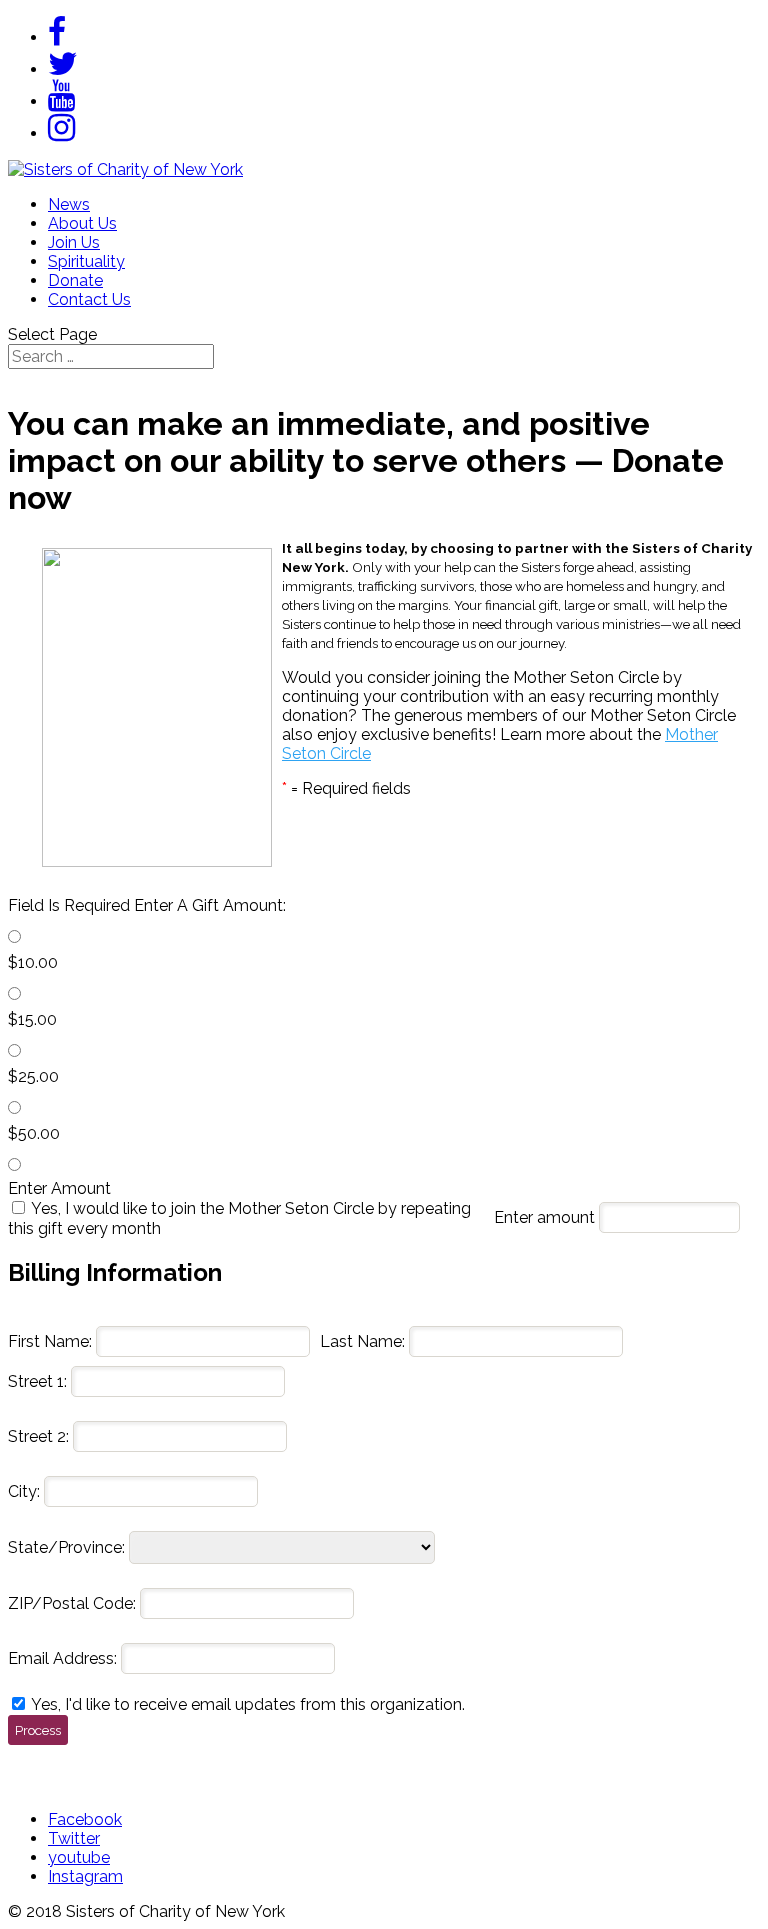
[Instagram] (61, 133)
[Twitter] (63, 69)
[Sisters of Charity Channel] (61, 101)
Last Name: (362, 1341)
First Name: (50, 1341)
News (69, 204)
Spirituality (86, 261)
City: (24, 1491)
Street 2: (38, 1436)
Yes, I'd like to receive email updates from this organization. (248, 1704)
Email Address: (62, 1658)
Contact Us (89, 299)
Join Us (74, 242)
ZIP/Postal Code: (72, 1603)
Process (38, 1730)
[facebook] (57, 37)
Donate (75, 280)
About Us (82, 223)
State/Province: (66, 1547)
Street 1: (37, 1381)
